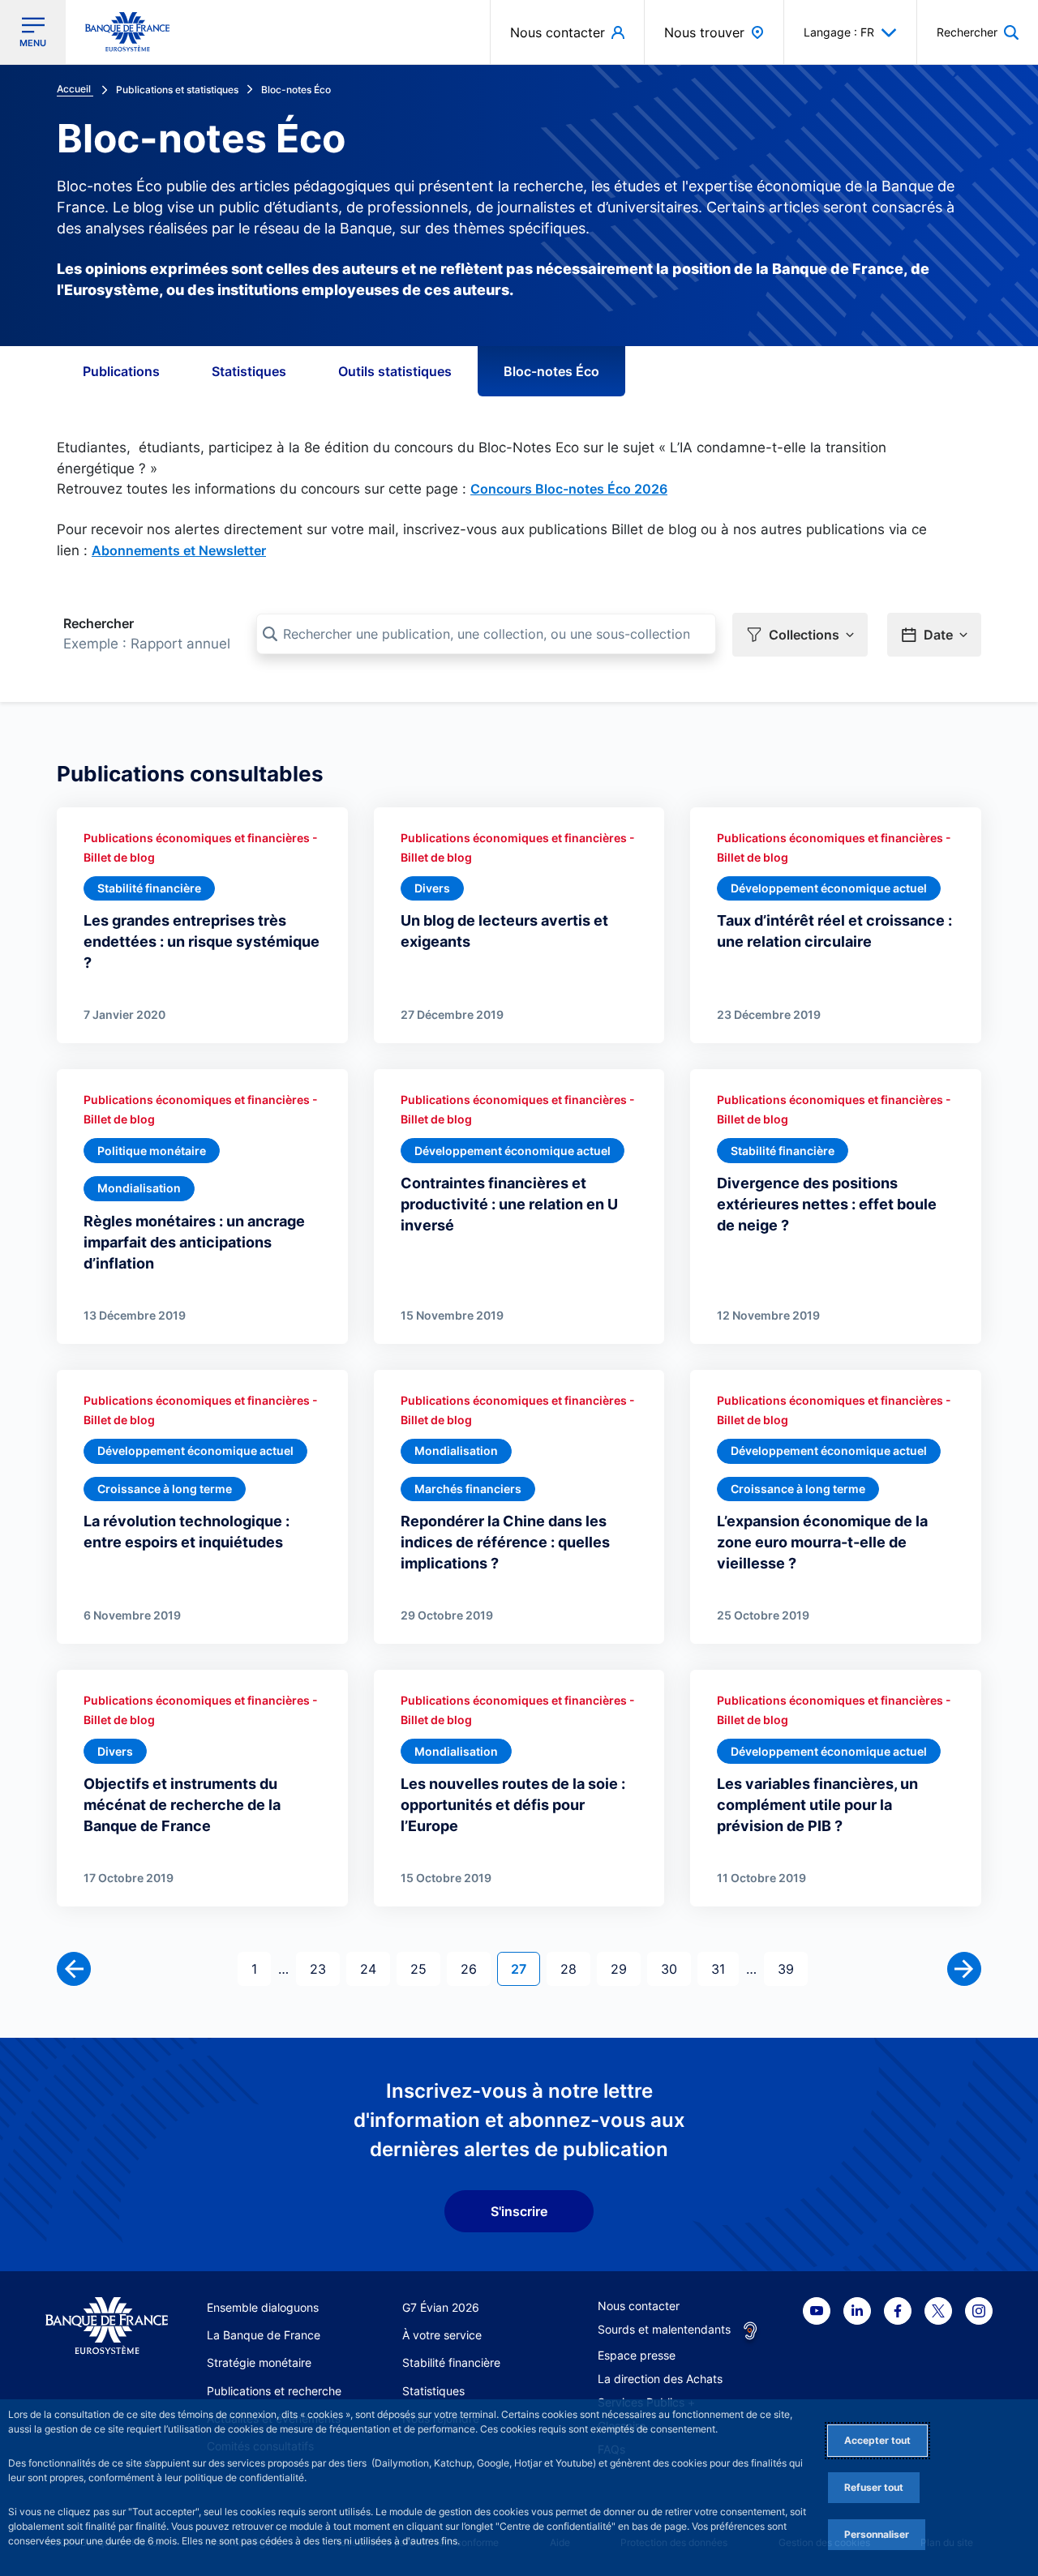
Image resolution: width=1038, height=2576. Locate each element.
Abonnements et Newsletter (179, 550)
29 (625, 1968)
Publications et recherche (274, 2391)
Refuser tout (874, 2487)
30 (676, 1968)
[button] (978, 32)
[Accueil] (107, 2326)
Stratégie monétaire (259, 2362)
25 (425, 1968)
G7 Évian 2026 (441, 2307)
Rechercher (99, 623)
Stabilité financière (451, 2362)
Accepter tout (877, 2440)
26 (475, 1968)
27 (525, 1968)
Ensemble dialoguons (263, 2307)
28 (575, 1968)
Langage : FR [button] (839, 32)
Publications (121, 371)
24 (375, 1968)
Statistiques (249, 371)
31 (725, 1968)
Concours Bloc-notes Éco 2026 (569, 489)
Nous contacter (639, 2306)
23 (324, 1968)
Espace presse (637, 2355)
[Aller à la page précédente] (74, 1969)
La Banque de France (264, 2335)
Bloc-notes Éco (551, 371)
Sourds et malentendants (664, 2329)
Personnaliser (877, 2534)
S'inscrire (519, 2211)
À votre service (442, 2335)
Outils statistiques (395, 371)
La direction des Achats (660, 2379)
